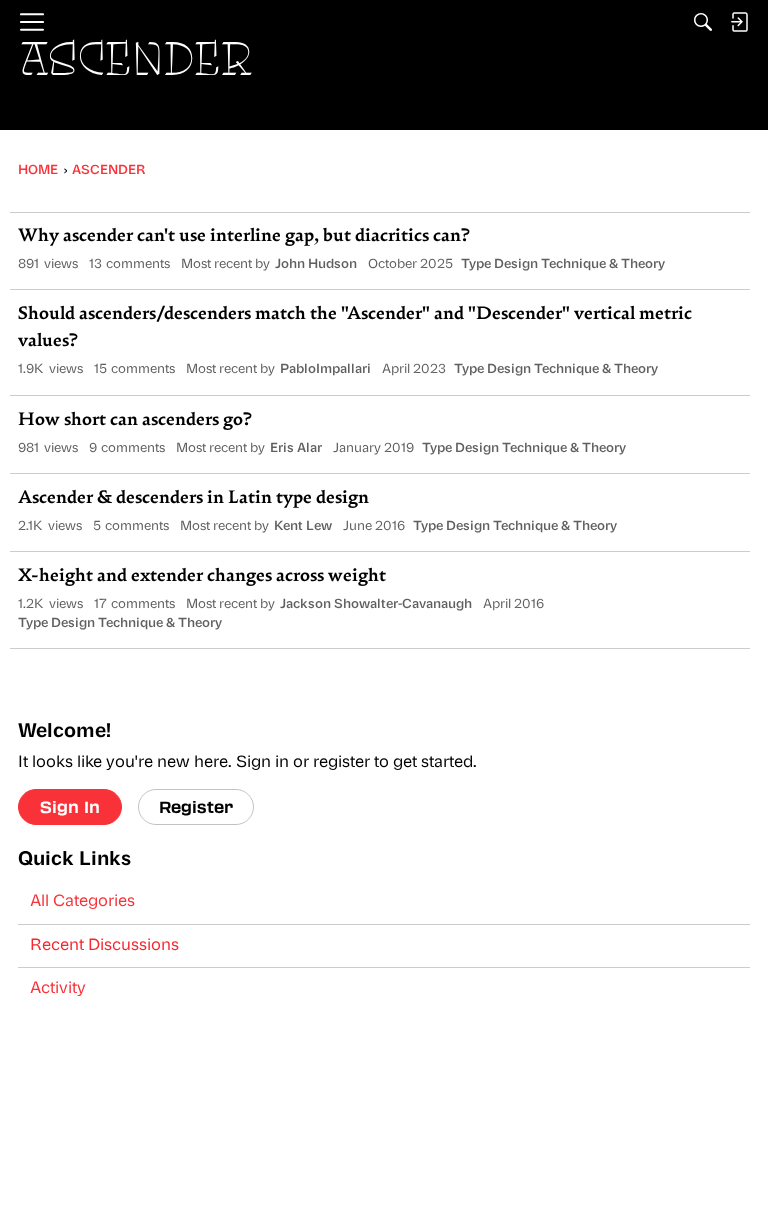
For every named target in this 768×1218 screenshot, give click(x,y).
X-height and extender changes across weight (202, 577)
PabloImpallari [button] (325, 369)
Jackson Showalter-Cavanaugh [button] (376, 604)
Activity (58, 989)
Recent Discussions (104, 946)
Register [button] (196, 806)
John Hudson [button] (316, 264)
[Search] (703, 22)
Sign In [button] (70, 806)
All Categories (82, 902)
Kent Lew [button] (303, 526)
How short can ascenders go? (135, 421)
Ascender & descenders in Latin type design (193, 499)
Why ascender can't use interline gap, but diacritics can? (244, 237)
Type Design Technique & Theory (563, 264)
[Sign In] (739, 22)
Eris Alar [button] (296, 448)
